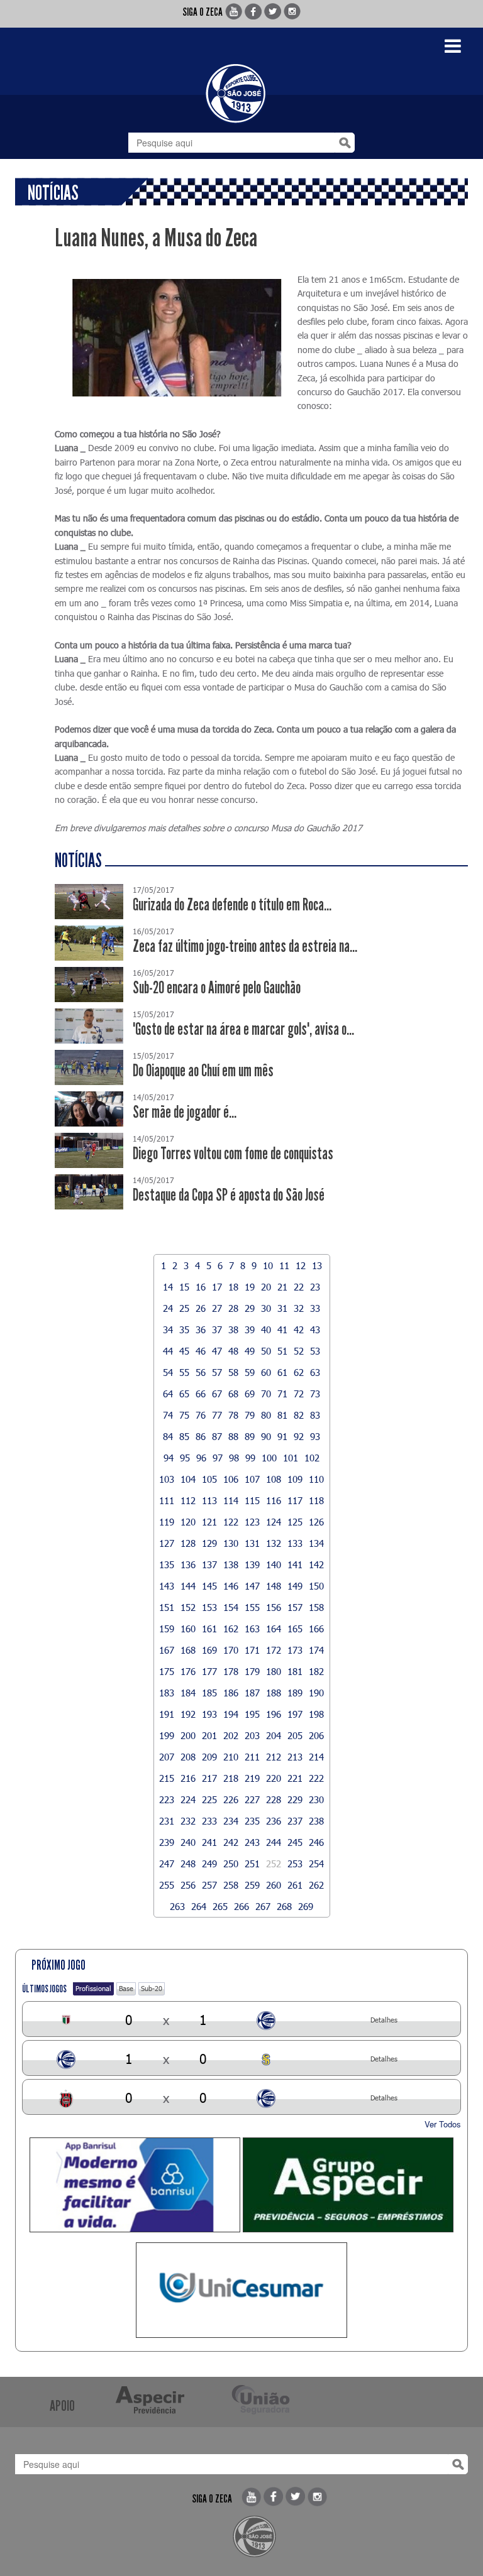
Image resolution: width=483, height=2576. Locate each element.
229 (295, 1799)
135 (167, 1564)
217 (209, 1778)
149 (295, 1586)
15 (184, 1287)
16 (201, 1287)
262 (316, 1885)
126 (316, 1522)
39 (250, 1329)
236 (274, 1821)
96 (201, 1458)
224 (188, 1799)
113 (209, 1500)
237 (295, 1821)
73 (315, 1394)
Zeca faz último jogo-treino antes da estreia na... (245, 947)
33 (315, 1308)
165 (295, 1629)
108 (274, 1479)
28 (233, 1308)
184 (188, 1693)
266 (241, 1906)
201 (209, 1735)
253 (295, 1864)
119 (167, 1522)
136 (188, 1564)
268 (284, 1906)
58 (233, 1372)
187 (252, 1693)
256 (188, 1885)
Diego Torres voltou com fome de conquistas (233, 1154)
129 (209, 1543)
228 (274, 1799)
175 (167, 1671)
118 (316, 1500)
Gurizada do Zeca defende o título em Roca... (232, 905)
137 (209, 1564)
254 (316, 1864)
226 (231, 1799)
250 (231, 1864)
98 (234, 1458)
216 (188, 1778)
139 (252, 1564)
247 (167, 1864)
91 (282, 1436)
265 (220, 1906)
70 (266, 1394)
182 (316, 1671)
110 (316, 1479)
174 (316, 1650)
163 (252, 1629)
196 (274, 1714)
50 (266, 1351)
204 (274, 1735)
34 (168, 1329)
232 (188, 1821)
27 (217, 1308)
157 (295, 1607)
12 (301, 1265)
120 (188, 1522)
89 (250, 1436)
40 (266, 1329)
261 (295, 1885)
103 (167, 1479)
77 (217, 1415)
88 (233, 1436)
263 (177, 1906)
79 (250, 1415)
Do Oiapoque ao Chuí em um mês (203, 1071)
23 (315, 1287)
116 (274, 1500)
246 (316, 1842)
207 (167, 1757)
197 (295, 1714)
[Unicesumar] (241, 2290)
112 (188, 1500)
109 (295, 1479)
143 (167, 1586)
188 (274, 1693)
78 (233, 1415)
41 (282, 1329)
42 (299, 1329)
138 (231, 1564)
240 (188, 1842)
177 (209, 1671)
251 (252, 1864)
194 (231, 1714)
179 (252, 1671)
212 (274, 1757)
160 (188, 1629)
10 (268, 1265)
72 (299, 1394)
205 (295, 1735)
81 (282, 1415)
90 (266, 1436)
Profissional (93, 1988)
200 (188, 1735)
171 (252, 1650)
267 (263, 1906)
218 (231, 1778)
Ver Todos (443, 2124)
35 (184, 1329)
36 (201, 1329)
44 (168, 1351)
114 (231, 1500)
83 (315, 1415)
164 (274, 1629)
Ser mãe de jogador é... (185, 1112)
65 (184, 1394)
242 (231, 1842)
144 (188, 1586)
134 (316, 1543)
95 (185, 1458)
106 (231, 1479)
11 (284, 1265)
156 (274, 1607)
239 (167, 1842)
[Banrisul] (135, 2185)
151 (167, 1607)
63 (315, 1372)
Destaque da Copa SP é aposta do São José (229, 1195)
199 (167, 1735)
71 (282, 1394)
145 (209, 1586)
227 (252, 1799)
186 (231, 1693)
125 (295, 1522)
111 (167, 1500)
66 (201, 1394)
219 (252, 1778)
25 (184, 1308)
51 (282, 1351)
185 (209, 1693)
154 (231, 1607)
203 (252, 1735)
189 (295, 1693)
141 (295, 1564)
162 (231, 1629)
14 (168, 1287)
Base (126, 1988)
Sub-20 (152, 1988)
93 (315, 1436)
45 (184, 1351)
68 (233, 1394)
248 (188, 1864)
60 (266, 1372)
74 (168, 1415)
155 (252, 1607)
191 (167, 1714)
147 (252, 1586)
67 (217, 1394)
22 (299, 1287)
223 (167, 1799)
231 (167, 1821)
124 (274, 1522)
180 (274, 1671)
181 (295, 1671)
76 (201, 1415)
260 (274, 1885)
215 (167, 1778)
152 (188, 1607)
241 (209, 1842)
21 (282, 1287)
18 (233, 1287)
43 (315, 1329)
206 (316, 1735)
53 (315, 1351)
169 (209, 1650)
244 (274, 1842)
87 (217, 1436)
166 (316, 1629)
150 (316, 1586)
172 (274, 1650)
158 (316, 1607)
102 (312, 1458)
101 (291, 1458)
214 (316, 1757)
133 (295, 1543)
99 (250, 1458)
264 (199, 1906)
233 (209, 1821)
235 (252, 1821)
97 (218, 1458)
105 (209, 1479)
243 (252, 1842)
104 (188, 1479)
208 (188, 1757)
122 (231, 1522)
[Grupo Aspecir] (348, 2185)
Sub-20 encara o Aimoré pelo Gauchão (217, 988)
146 (231, 1586)
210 (231, 1757)
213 (295, 1757)
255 (167, 1885)
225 (209, 1799)
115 (252, 1500)
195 (252, 1714)
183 (167, 1693)
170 (231, 1650)
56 (201, 1372)
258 (231, 1885)
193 (209, 1714)
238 (316, 1821)
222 (316, 1778)
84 (168, 1436)
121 (209, 1522)
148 (274, 1586)
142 (316, 1564)
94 (169, 1458)
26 (201, 1308)
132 (274, 1543)
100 (269, 1458)
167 (167, 1650)
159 (167, 1629)
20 (266, 1287)
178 (231, 1671)
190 (316, 1693)
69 (250, 1394)
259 (252, 1885)
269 (306, 1906)
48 (233, 1351)
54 (168, 1372)
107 (252, 1479)
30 (266, 1308)
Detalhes (384, 2020)
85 (184, 1436)
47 (217, 1351)
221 (295, 1778)
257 (209, 1885)
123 (252, 1522)
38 (233, 1329)
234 (231, 1821)
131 (252, 1543)
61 (282, 1372)
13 (317, 1265)
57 (217, 1372)
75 (184, 1415)
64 (168, 1394)
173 (295, 1650)
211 (252, 1757)
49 (250, 1351)
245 (295, 1842)
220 (274, 1778)
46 (201, 1351)
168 (188, 1650)
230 (316, 1799)
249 (209, 1864)
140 (274, 1564)
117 (295, 1500)
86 (201, 1436)
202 (231, 1735)
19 (250, 1287)
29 (250, 1308)
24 (168, 1308)
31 (282, 1308)
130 (231, 1543)
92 (299, 1436)
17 (217, 1287)
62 (299, 1372)
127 (167, 1543)
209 (209, 1757)
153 (209, 1607)
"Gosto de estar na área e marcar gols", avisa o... (243, 1029)
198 (316, 1714)
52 (299, 1351)
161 (209, 1629)
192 (188, 1714)
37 (217, 1329)
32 (299, 1308)
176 (188, 1671)
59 (250, 1372)
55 (184, 1372)
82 (299, 1415)
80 (266, 1415)
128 (188, 1543)
